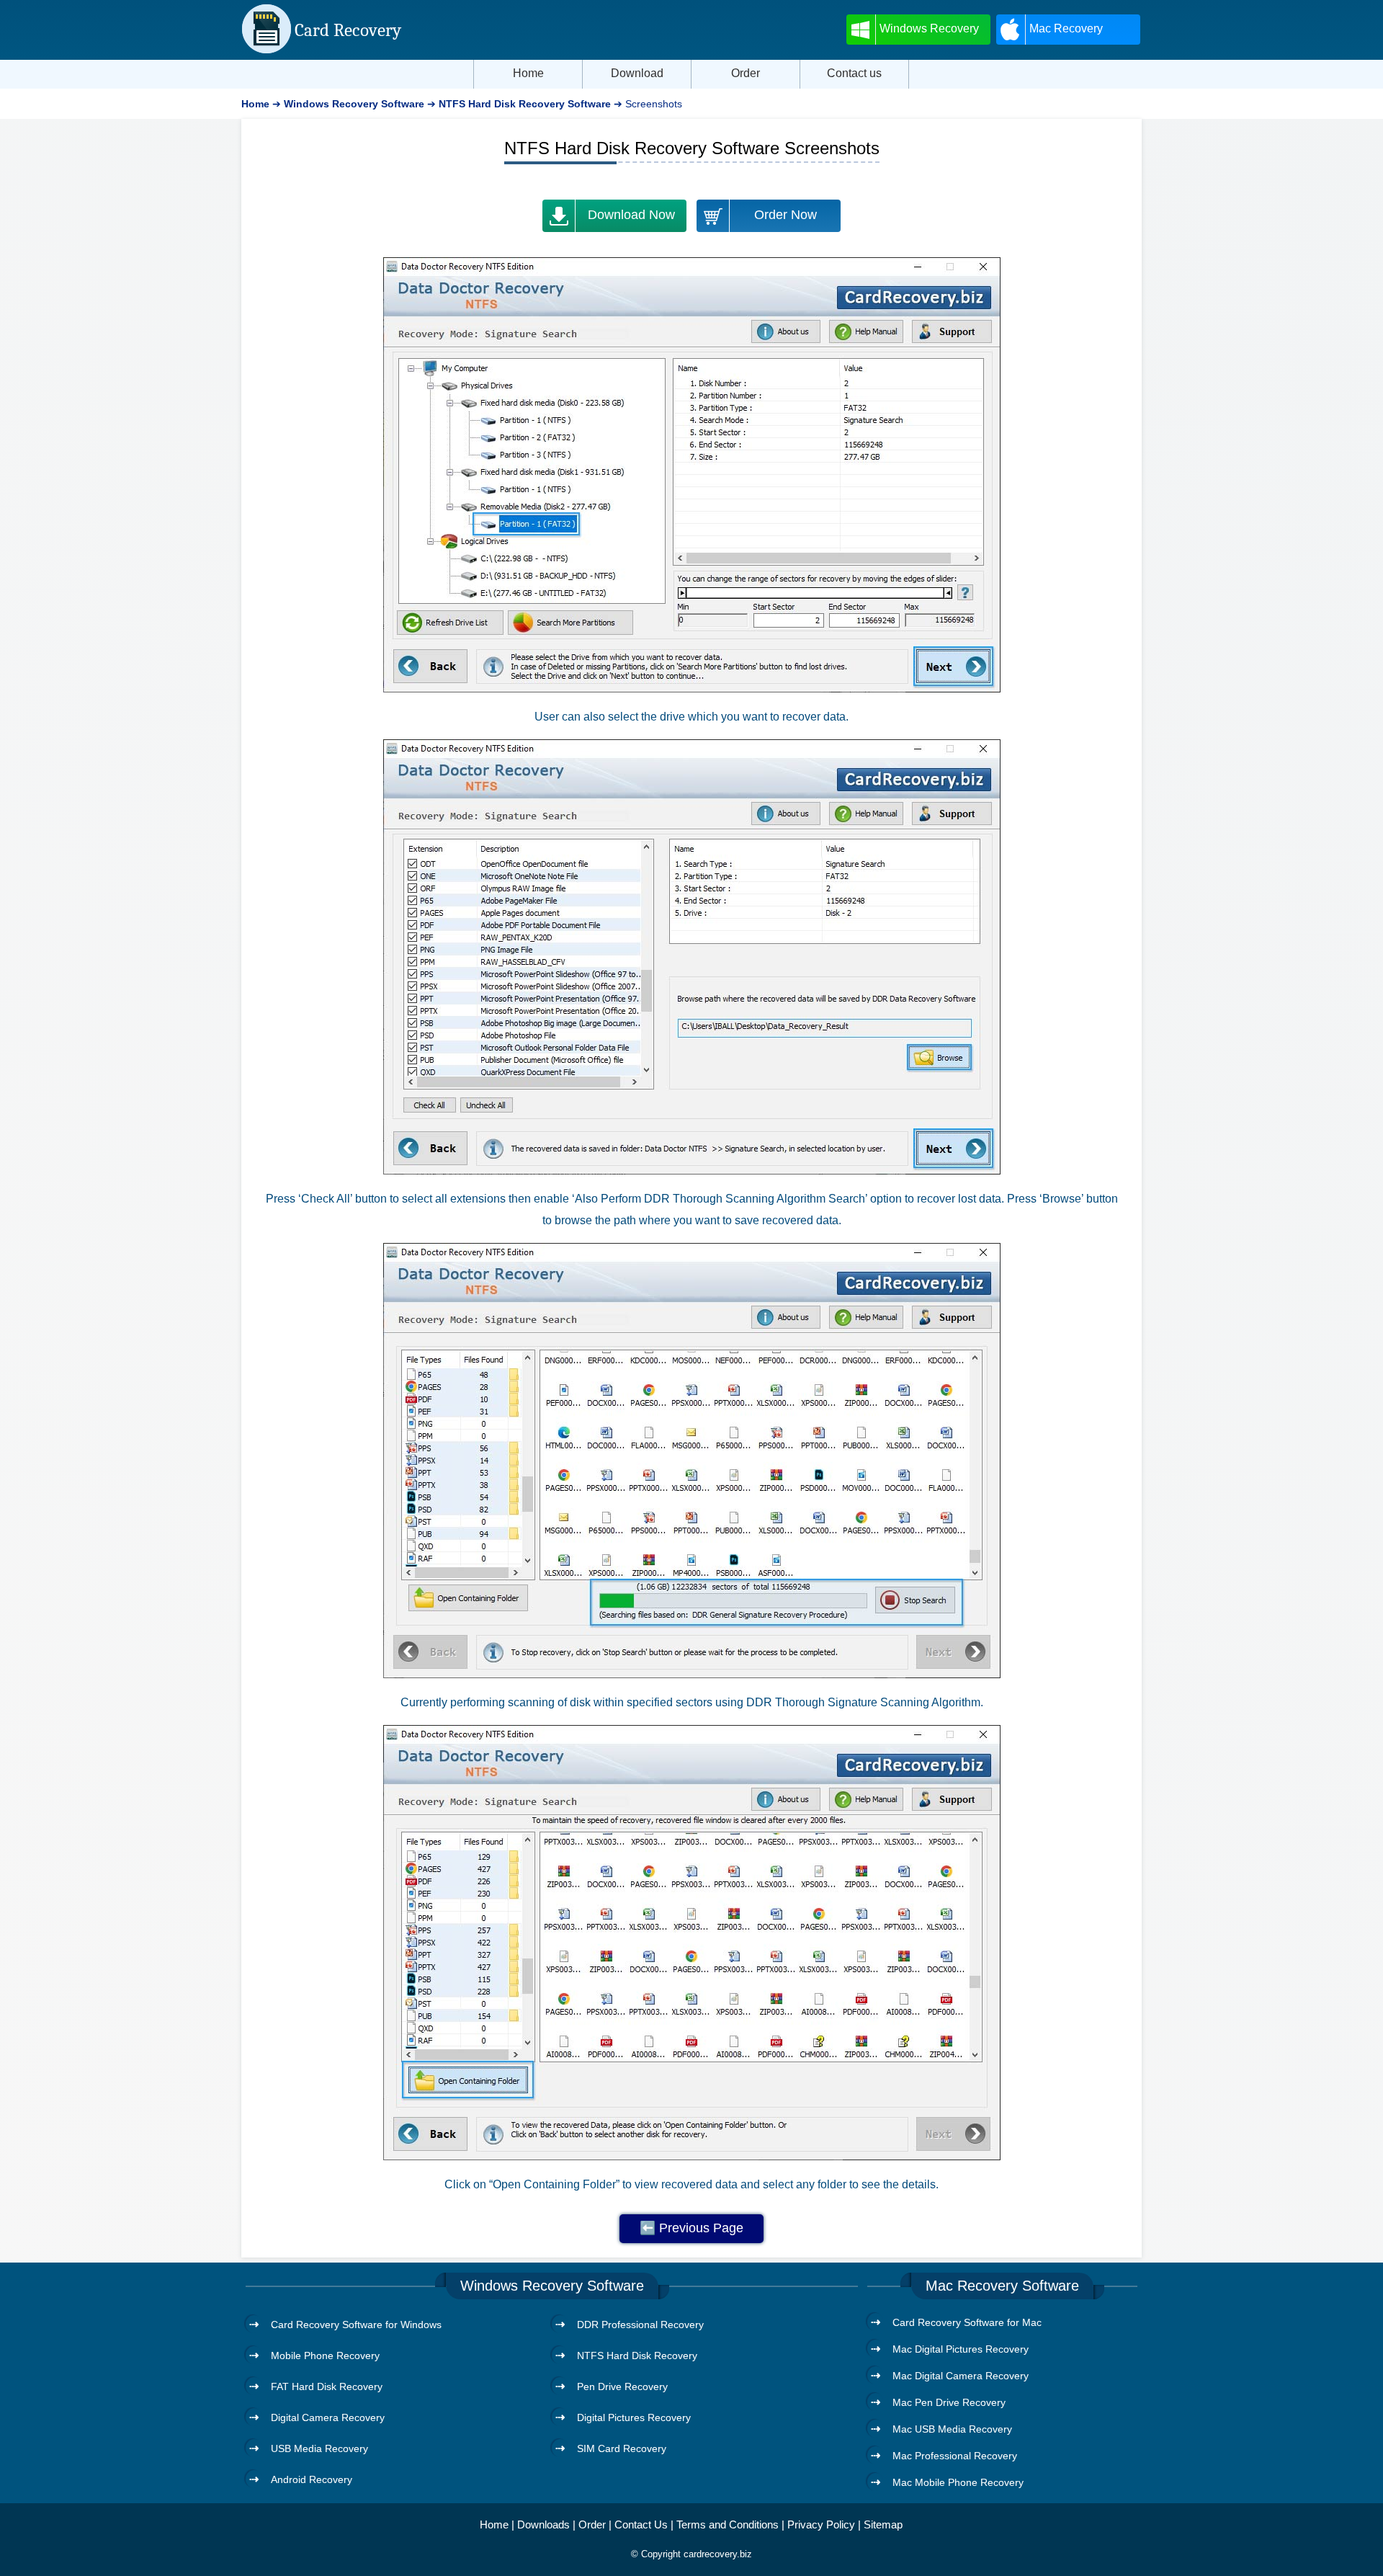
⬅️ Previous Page (691, 2228)
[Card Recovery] (267, 50)
